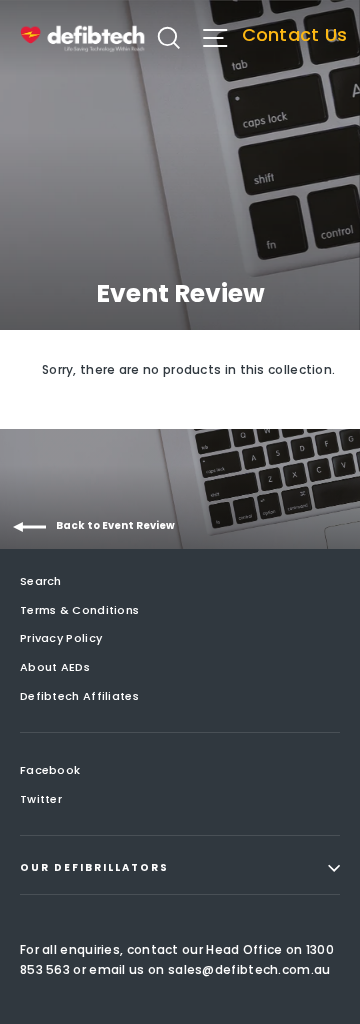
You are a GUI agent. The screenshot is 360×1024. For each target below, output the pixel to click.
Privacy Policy (61, 638)
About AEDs (55, 667)
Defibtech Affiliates (79, 696)
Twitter (41, 799)
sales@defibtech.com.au (249, 969)
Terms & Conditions (79, 610)
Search (41, 581)
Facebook (50, 770)
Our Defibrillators (94, 867)
